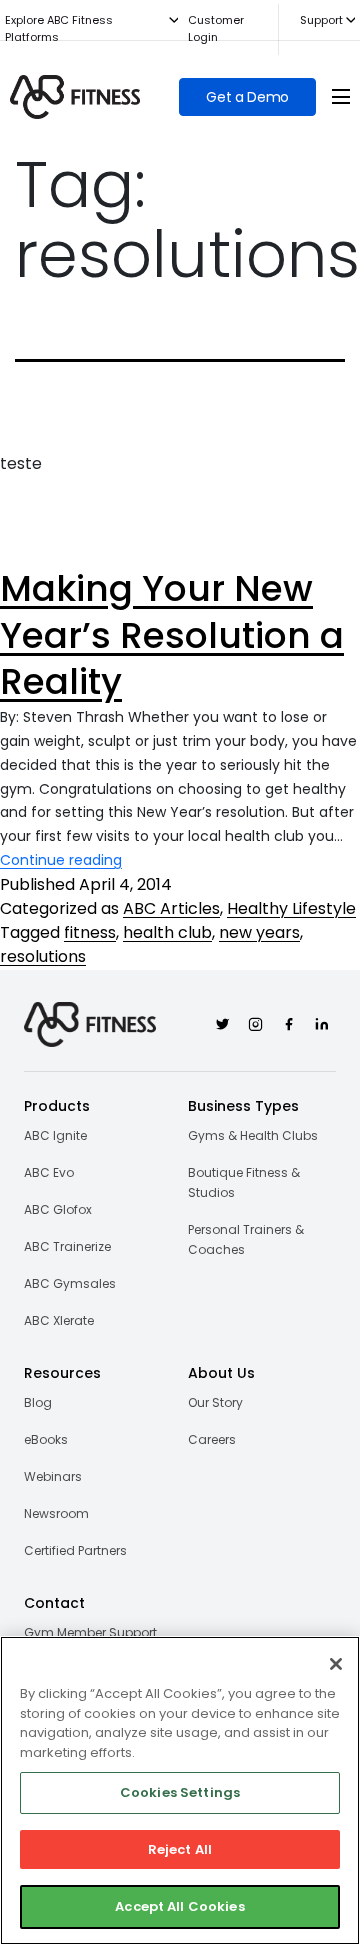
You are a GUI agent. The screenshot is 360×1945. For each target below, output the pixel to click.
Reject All (180, 1849)
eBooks (46, 1439)
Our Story (215, 1402)
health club (167, 932)
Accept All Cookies (179, 1906)
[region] (180, 1790)
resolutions (43, 956)
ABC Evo (49, 1172)
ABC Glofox (58, 1209)
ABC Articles (171, 908)
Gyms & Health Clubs (253, 1135)
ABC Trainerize (67, 1246)
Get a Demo (247, 97)
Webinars (53, 1476)
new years (259, 932)
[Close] (336, 1664)
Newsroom (56, 1513)
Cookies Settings (180, 1792)
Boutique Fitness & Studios (244, 1182)
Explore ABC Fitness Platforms (59, 28)
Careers (212, 1439)
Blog (38, 1402)
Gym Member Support (90, 1632)
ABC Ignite (55, 1135)
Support (321, 20)
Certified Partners (75, 1550)
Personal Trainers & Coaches (246, 1239)
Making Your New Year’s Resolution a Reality (172, 635)
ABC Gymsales (70, 1283)
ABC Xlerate (59, 1320)
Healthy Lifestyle (291, 908)
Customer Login (216, 28)
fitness (90, 932)
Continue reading (61, 860)
